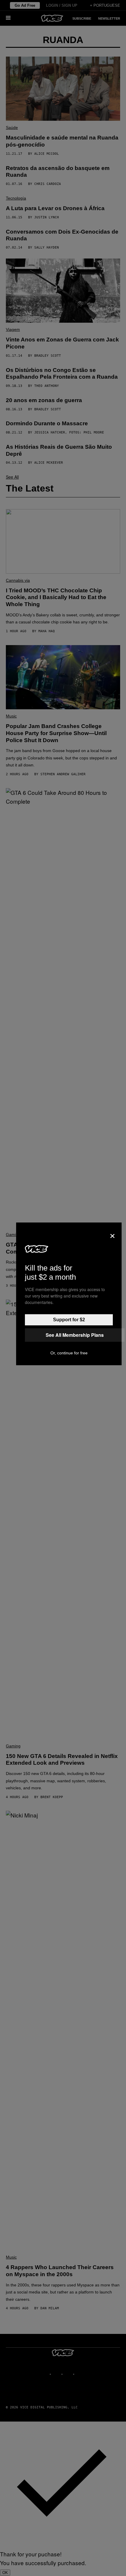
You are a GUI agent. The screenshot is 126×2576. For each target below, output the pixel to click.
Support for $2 (69, 1320)
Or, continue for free (69, 1353)
